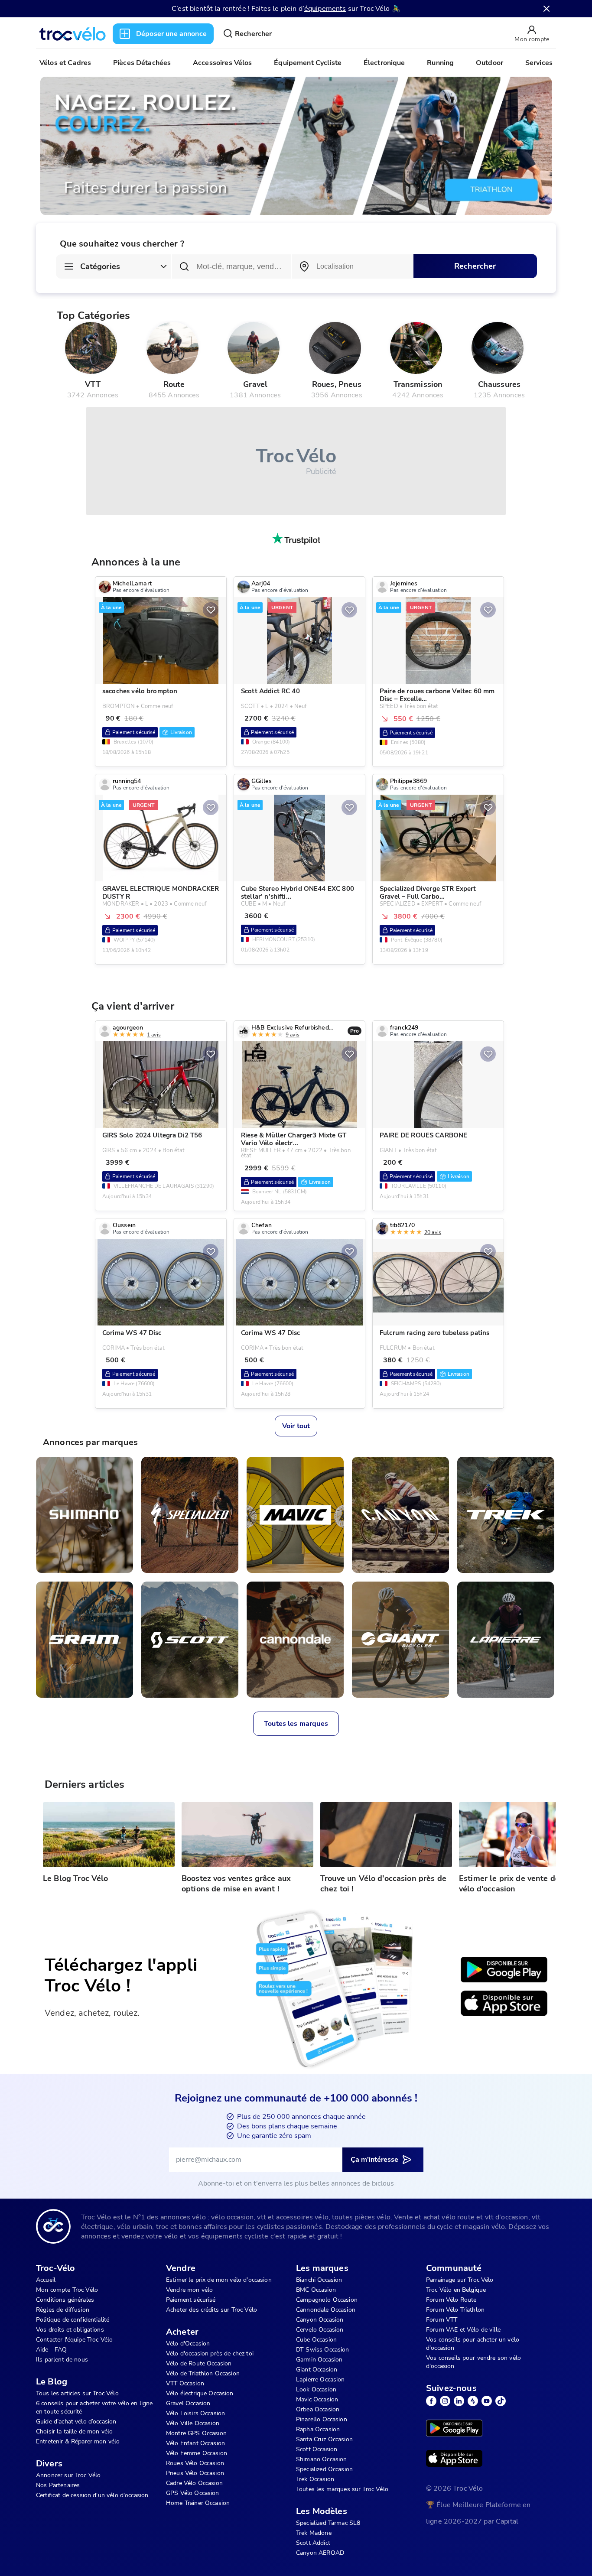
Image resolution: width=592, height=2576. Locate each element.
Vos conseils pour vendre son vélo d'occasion (473, 2362)
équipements (325, 9)
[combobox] (353, 266)
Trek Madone (314, 2533)
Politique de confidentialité (73, 2320)
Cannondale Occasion (326, 2310)
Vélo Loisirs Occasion (195, 2413)
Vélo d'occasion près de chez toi (210, 2353)
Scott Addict (313, 2543)
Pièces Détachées (142, 63)
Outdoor (490, 63)
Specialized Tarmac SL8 (328, 2523)
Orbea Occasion (318, 2409)
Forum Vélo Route (451, 2300)
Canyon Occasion (320, 2320)
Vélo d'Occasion (188, 2344)
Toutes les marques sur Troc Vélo (342, 2489)
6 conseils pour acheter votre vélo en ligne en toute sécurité (94, 2407)
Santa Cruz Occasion (324, 2439)
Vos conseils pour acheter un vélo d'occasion (473, 2344)
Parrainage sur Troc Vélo (460, 2280)
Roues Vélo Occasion (195, 2463)
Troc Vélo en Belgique (456, 2290)
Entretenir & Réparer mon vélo (78, 2441)
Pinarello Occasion (322, 2419)
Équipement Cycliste (308, 63)
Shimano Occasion (321, 2459)
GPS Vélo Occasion (193, 2493)
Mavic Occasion (317, 2399)
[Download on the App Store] (504, 2004)
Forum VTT (442, 2320)
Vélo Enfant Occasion (195, 2443)
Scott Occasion (317, 2449)
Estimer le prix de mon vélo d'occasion (219, 2280)
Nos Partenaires (58, 2485)
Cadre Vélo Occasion (194, 2483)
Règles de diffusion (63, 2310)
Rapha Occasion (318, 2429)
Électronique (384, 63)
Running (440, 63)
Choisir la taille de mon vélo (74, 2431)
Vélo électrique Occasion (200, 2393)
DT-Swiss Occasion (323, 2350)
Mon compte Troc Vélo (67, 2290)
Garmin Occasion (319, 2360)
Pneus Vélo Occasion (195, 2473)
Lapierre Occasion (320, 2379)
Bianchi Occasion (319, 2280)
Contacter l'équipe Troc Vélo (74, 2340)
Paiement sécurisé (191, 2300)
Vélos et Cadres (65, 63)
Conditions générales (65, 2300)
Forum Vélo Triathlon (455, 2310)
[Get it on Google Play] (504, 1970)
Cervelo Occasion (320, 2330)
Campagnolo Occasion (327, 2300)
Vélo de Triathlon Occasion (203, 2373)
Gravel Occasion (188, 2403)
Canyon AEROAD (320, 2553)
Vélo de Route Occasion (199, 2363)
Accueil (46, 2280)
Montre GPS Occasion (196, 2433)
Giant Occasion (317, 2370)
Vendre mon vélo (189, 2290)
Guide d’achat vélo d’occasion (76, 2422)
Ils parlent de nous (62, 2360)
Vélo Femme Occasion (197, 2453)
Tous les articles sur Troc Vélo (77, 2393)
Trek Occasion (315, 2479)
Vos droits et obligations (70, 2330)
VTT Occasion (185, 2383)
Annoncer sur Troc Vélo (68, 2475)
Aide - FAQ (52, 2350)
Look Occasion (316, 2389)
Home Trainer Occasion (198, 2503)
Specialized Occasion (324, 2469)
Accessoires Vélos (223, 63)
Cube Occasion (316, 2340)
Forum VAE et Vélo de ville (463, 2330)
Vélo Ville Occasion (193, 2423)
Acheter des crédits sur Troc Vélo (211, 2310)
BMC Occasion (316, 2290)
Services (539, 63)
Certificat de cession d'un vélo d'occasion (92, 2495)
